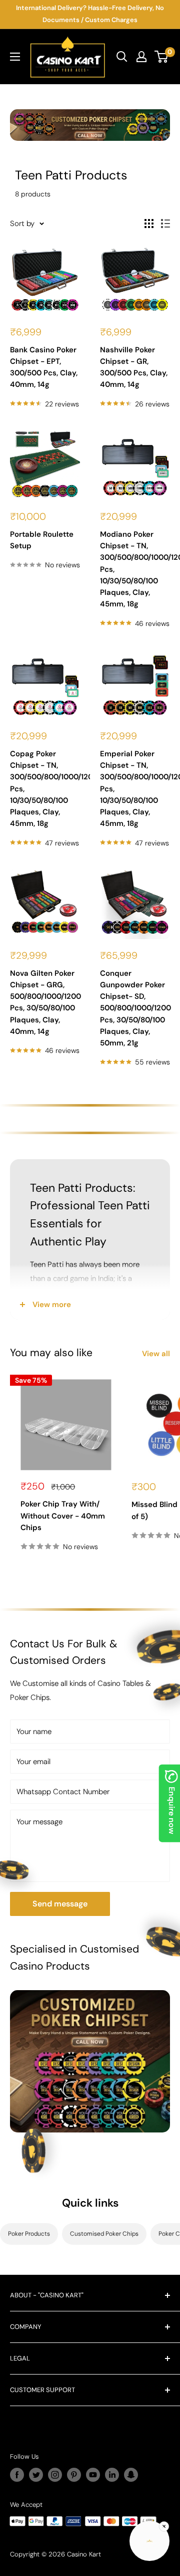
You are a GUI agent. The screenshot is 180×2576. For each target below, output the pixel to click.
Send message (60, 1904)
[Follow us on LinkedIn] (112, 2475)
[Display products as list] (165, 224)
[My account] (141, 57)
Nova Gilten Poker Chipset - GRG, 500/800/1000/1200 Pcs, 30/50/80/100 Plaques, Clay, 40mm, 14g (45, 1002)
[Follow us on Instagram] (55, 2475)
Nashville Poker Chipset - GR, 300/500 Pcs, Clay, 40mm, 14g (134, 367)
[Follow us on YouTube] (93, 2475)
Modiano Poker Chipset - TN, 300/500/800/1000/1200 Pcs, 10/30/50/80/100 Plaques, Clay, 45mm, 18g (135, 569)
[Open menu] (15, 57)
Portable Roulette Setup (42, 540)
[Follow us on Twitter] (36, 2475)
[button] (149, 2543)
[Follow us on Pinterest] (74, 2475)
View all (156, 1354)
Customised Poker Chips (104, 2234)
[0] (162, 57)
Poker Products (29, 2234)
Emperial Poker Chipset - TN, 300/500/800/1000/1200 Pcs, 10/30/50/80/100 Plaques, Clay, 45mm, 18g (135, 789)
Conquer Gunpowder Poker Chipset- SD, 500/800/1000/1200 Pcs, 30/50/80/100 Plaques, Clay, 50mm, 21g (135, 1008)
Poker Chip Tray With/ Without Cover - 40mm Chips (63, 1516)
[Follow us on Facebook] (17, 2475)
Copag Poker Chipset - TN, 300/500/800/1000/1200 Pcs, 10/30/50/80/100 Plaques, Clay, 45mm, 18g (45, 789)
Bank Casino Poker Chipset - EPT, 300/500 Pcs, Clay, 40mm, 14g (44, 367)
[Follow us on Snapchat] (131, 2475)
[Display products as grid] (149, 224)
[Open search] (122, 57)
